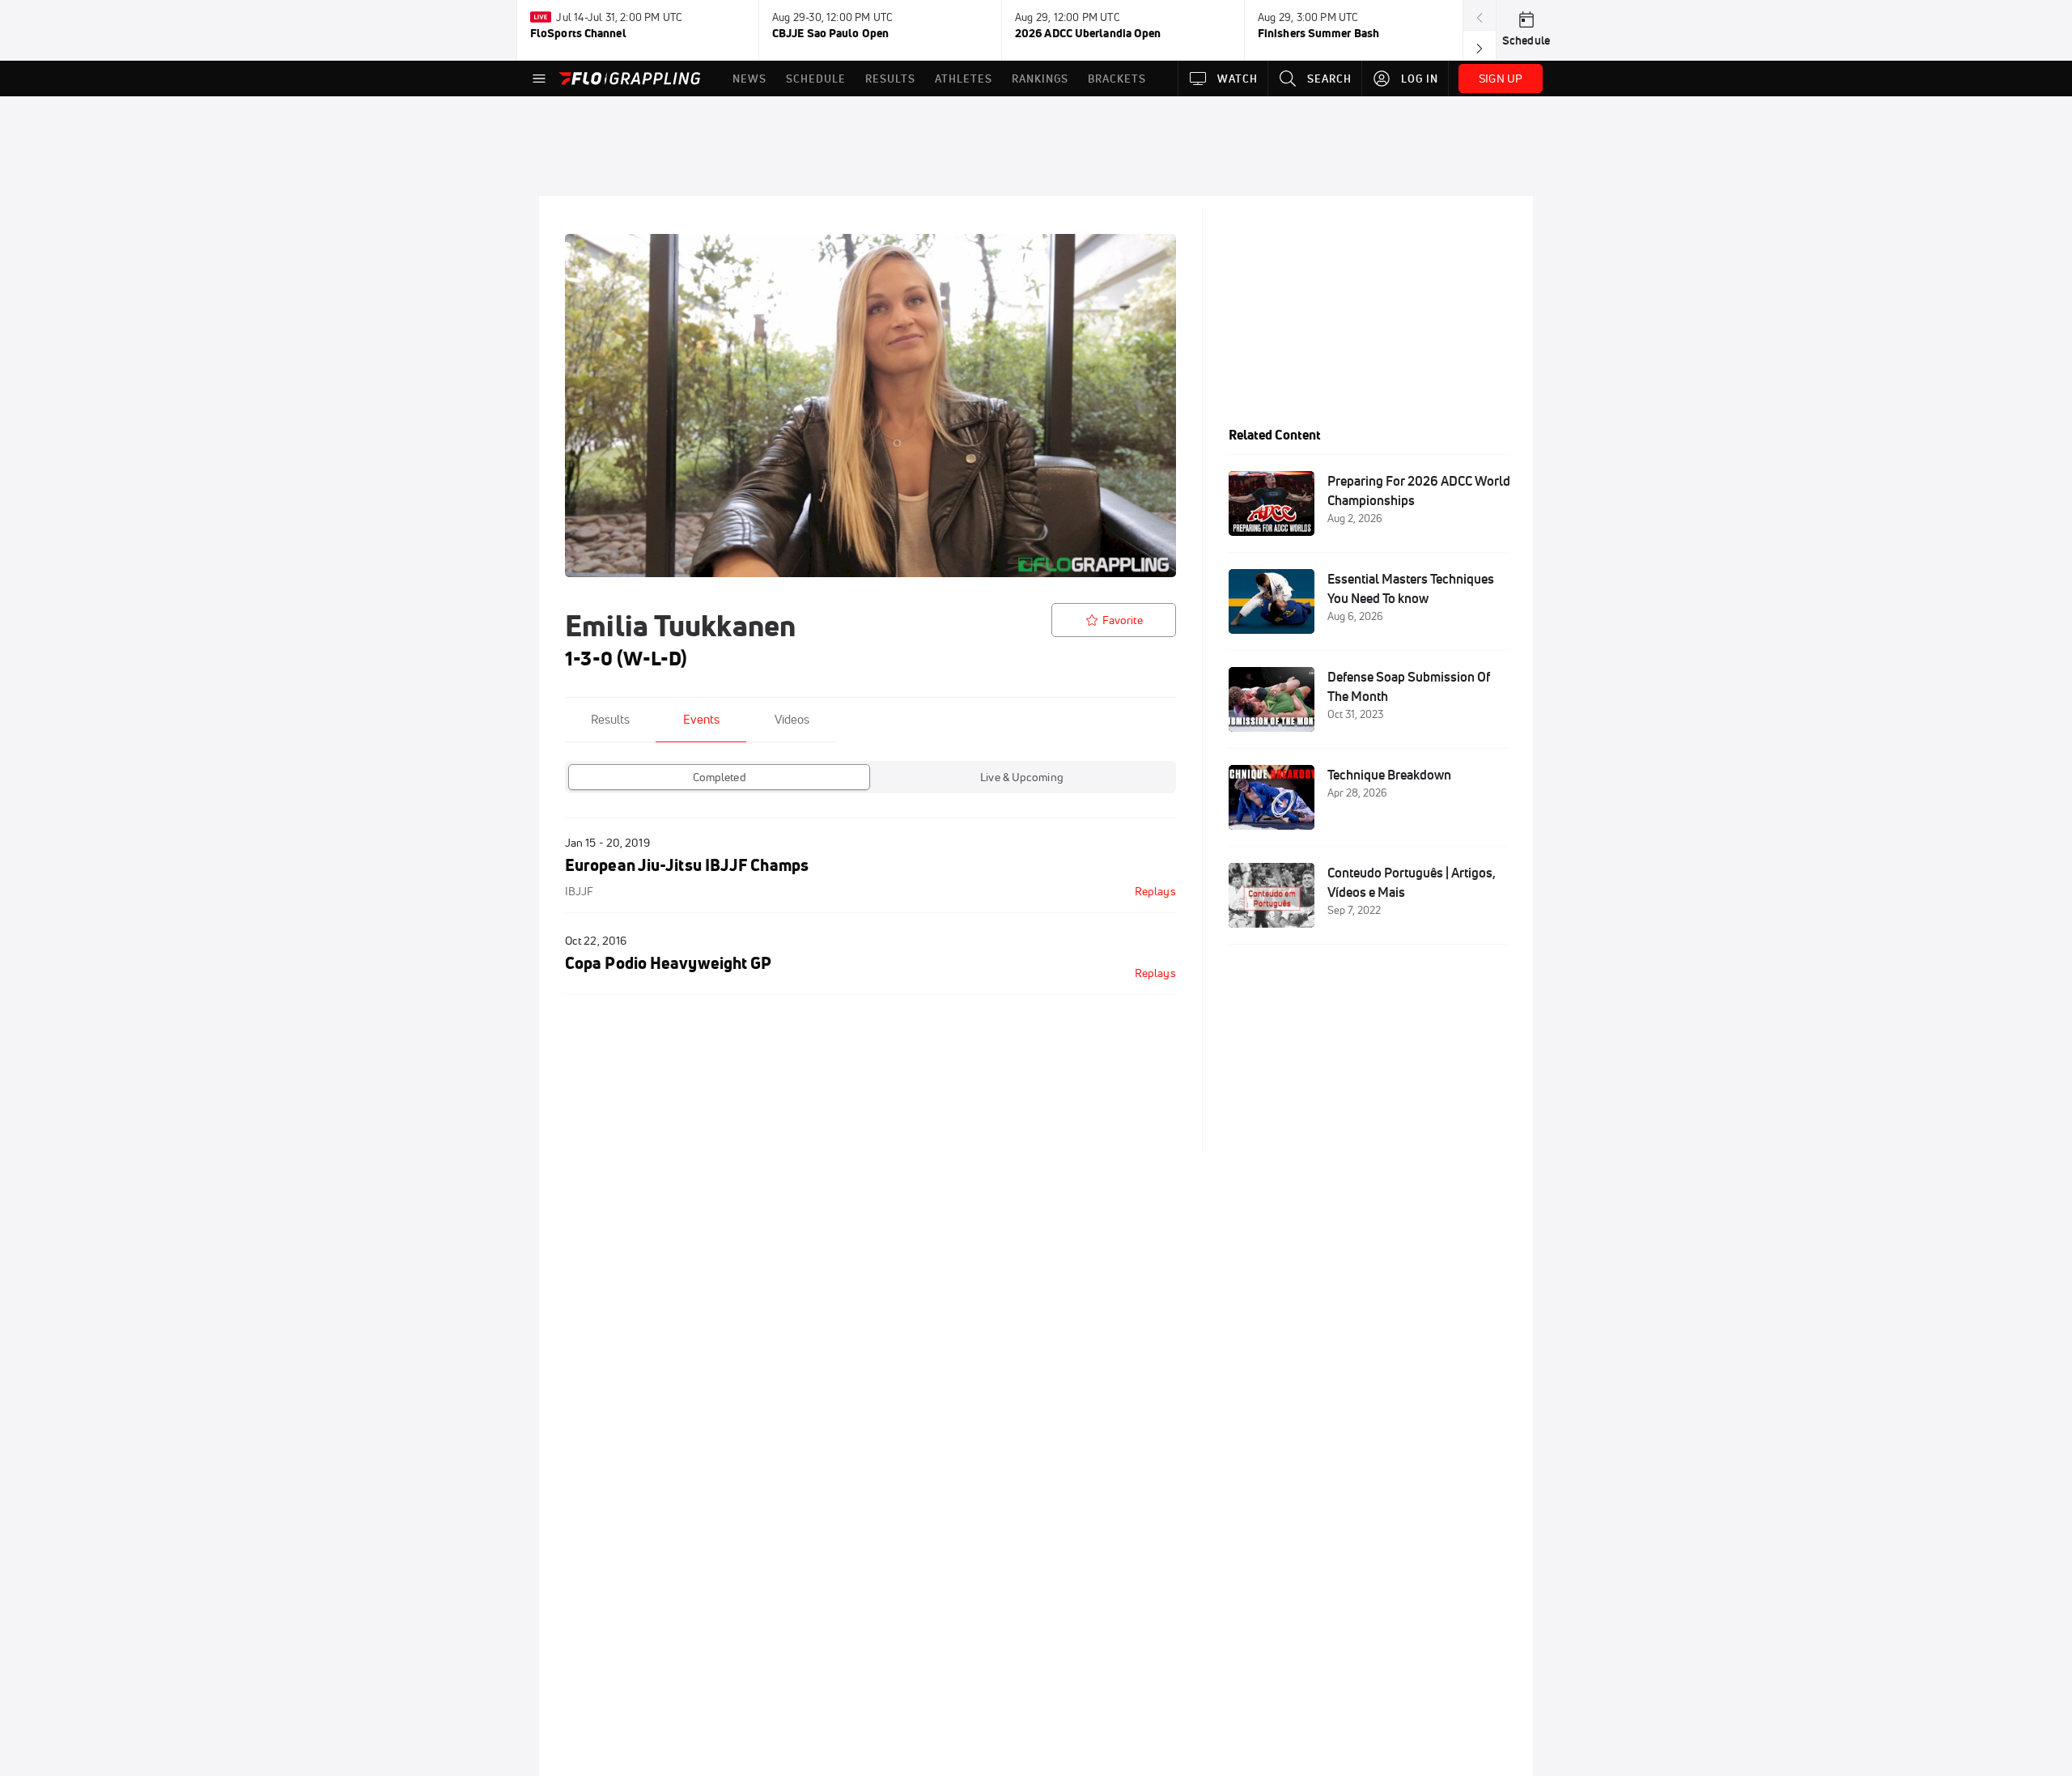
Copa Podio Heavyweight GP (668, 963)
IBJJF (579, 891)
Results (610, 719)
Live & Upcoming (1022, 777)
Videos (792, 719)
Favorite (1123, 620)
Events (701, 719)
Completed (720, 777)
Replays (1155, 891)
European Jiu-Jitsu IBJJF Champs (687, 865)
